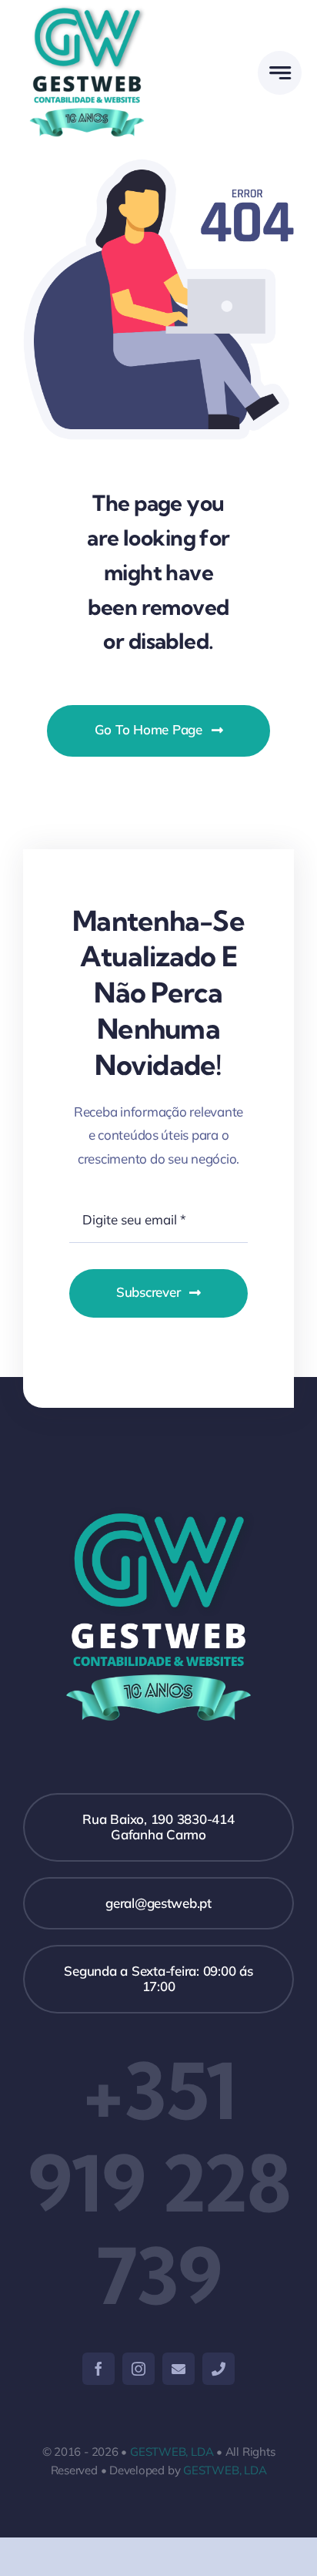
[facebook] (98, 2369)
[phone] (219, 2369)
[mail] (179, 2369)
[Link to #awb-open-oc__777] (280, 73)
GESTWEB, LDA (172, 2452)
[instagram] (138, 2369)
